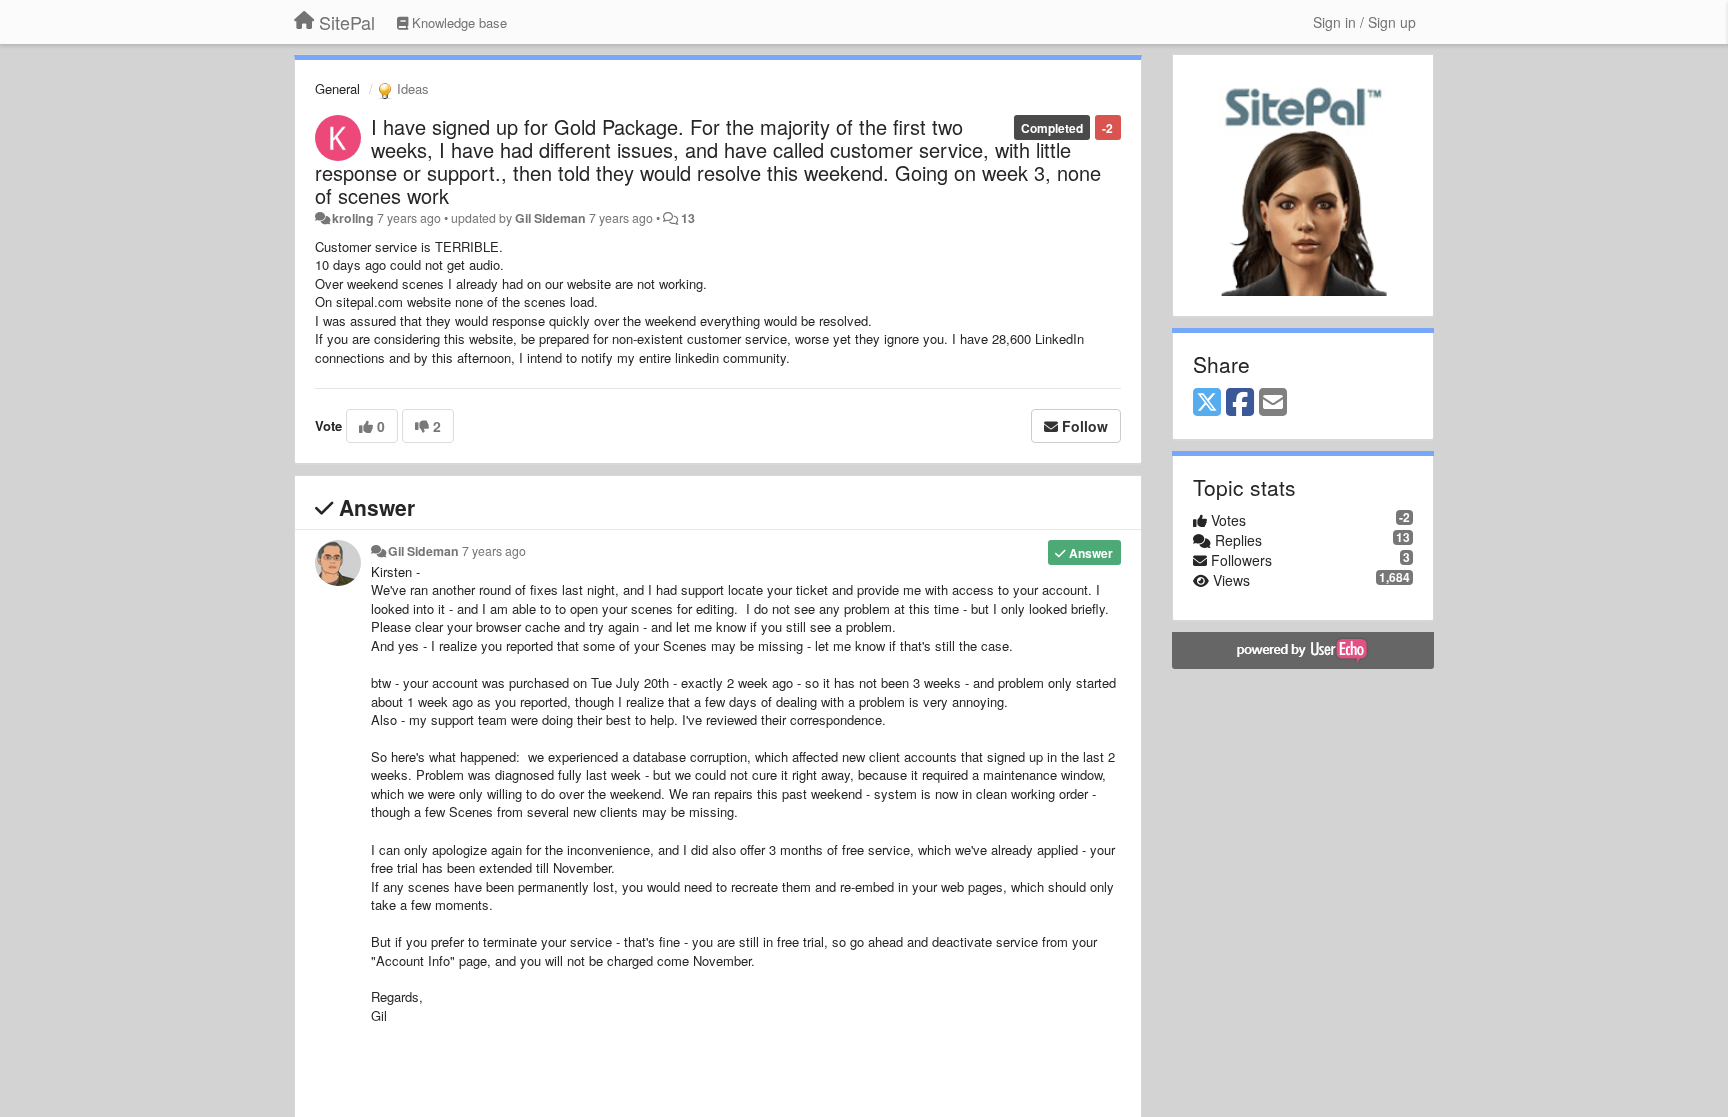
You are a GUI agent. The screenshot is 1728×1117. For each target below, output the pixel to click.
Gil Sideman (550, 218)
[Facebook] (1240, 403)
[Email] (1273, 403)
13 (688, 218)
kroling (353, 218)
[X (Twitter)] (1207, 403)
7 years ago (494, 551)
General (337, 88)
